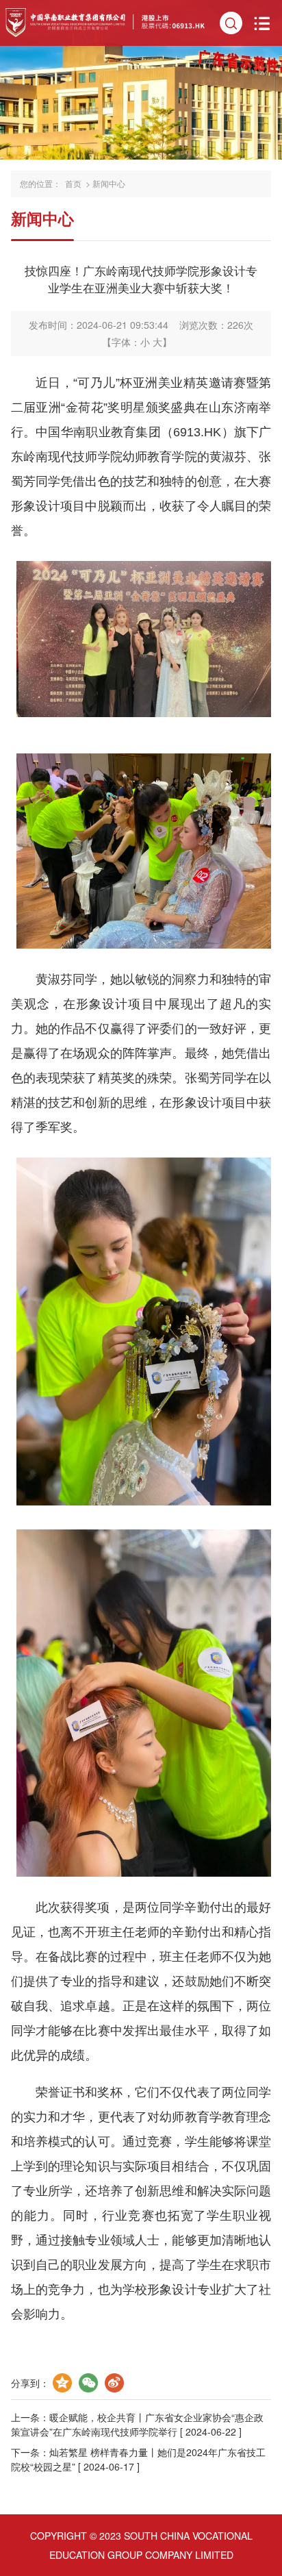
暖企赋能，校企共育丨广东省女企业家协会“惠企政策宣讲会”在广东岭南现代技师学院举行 (137, 2424)
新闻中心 (109, 184)
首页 (73, 184)
